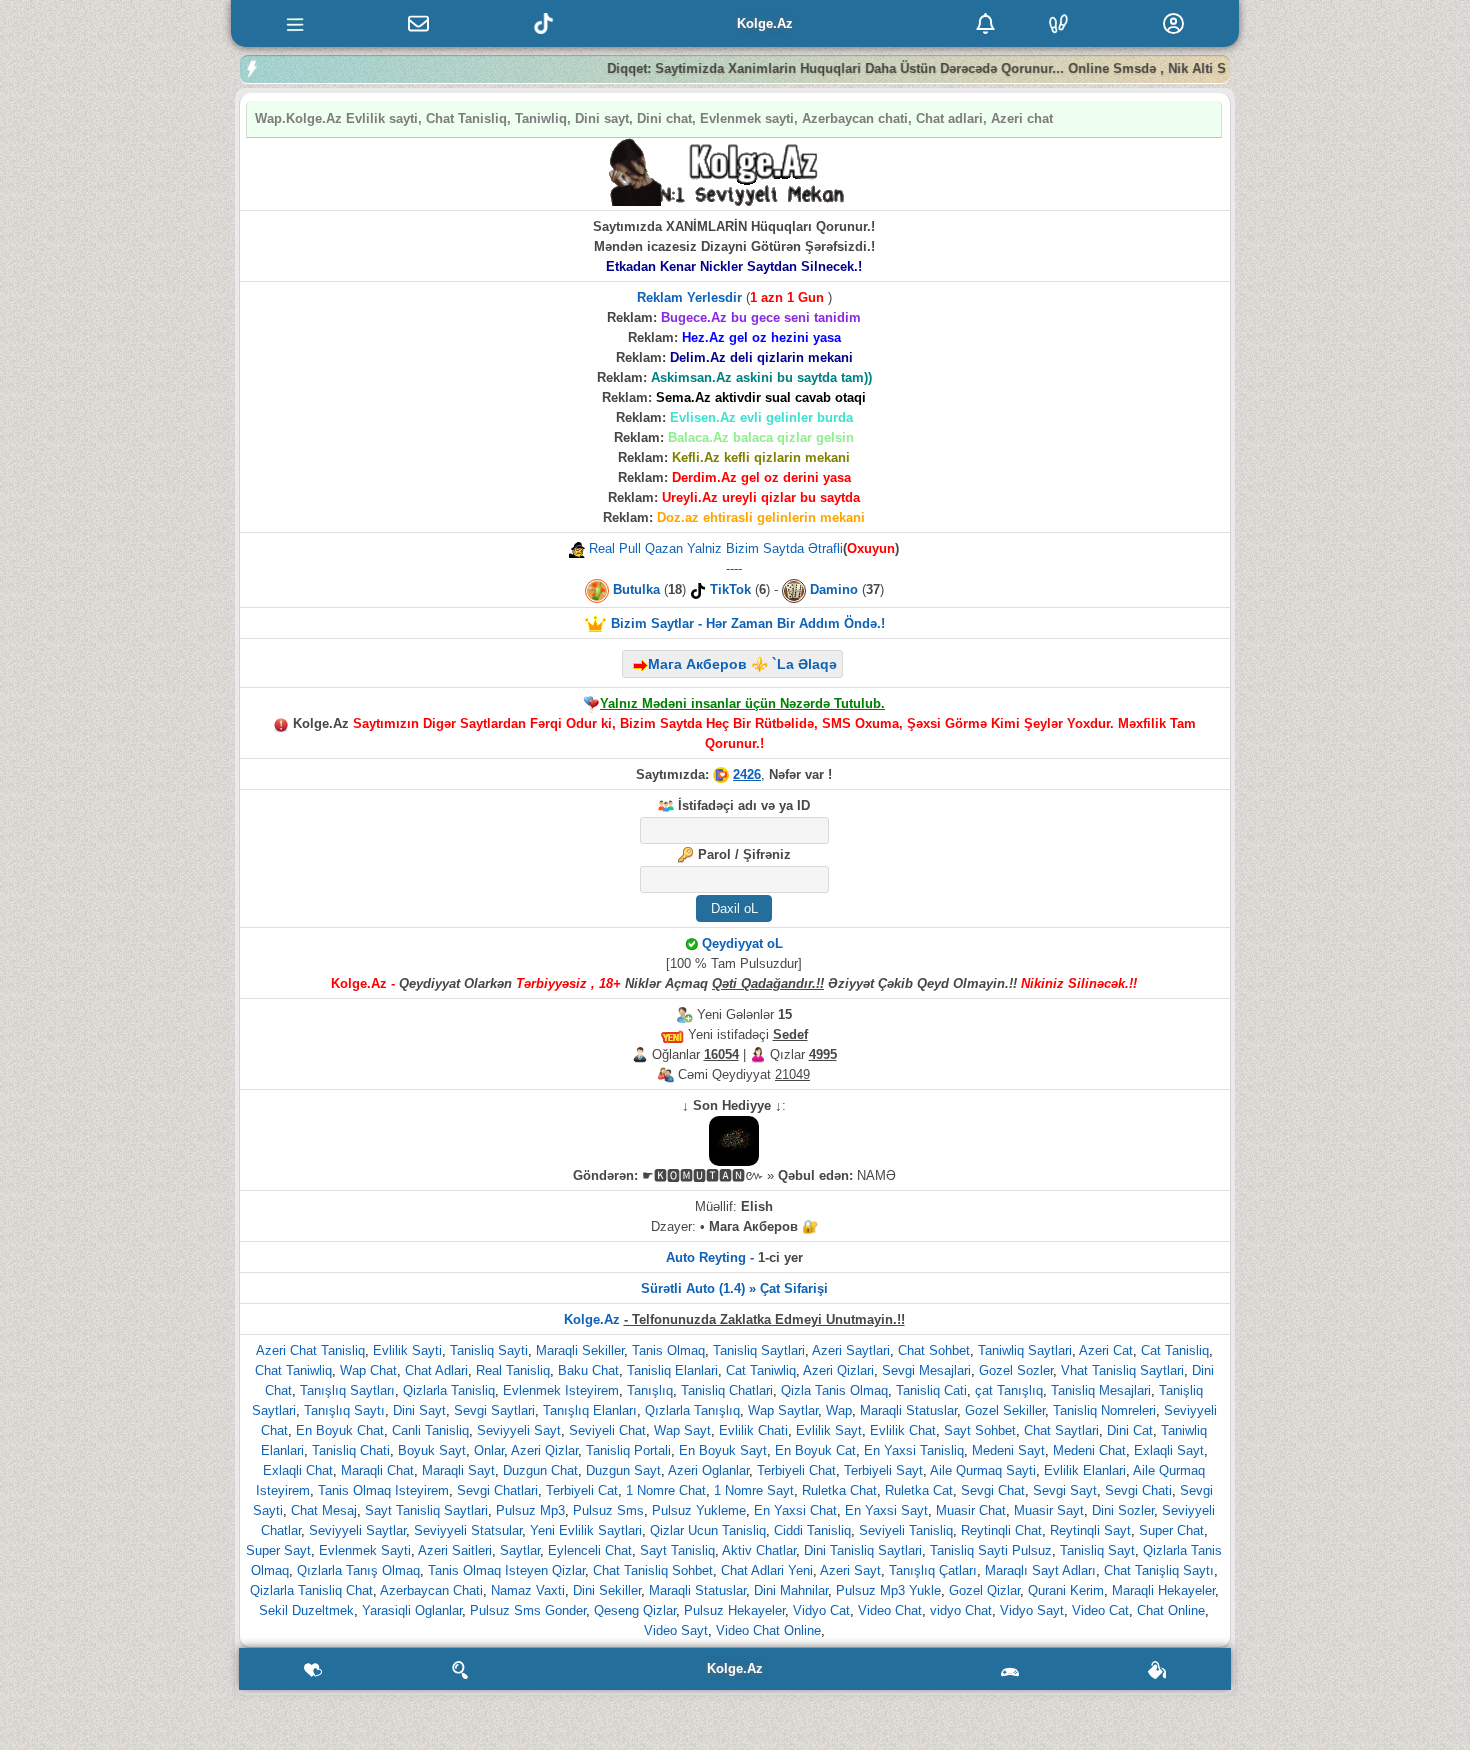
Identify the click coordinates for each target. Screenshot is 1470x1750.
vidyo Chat (961, 1610)
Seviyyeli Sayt (519, 1430)
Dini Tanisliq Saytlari (863, 1550)
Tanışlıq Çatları (933, 1570)
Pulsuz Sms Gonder (528, 1610)
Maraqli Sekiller (580, 1350)
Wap (839, 1410)
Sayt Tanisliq (677, 1550)
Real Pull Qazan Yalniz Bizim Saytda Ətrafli (714, 548)
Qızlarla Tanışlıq (692, 1410)
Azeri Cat (1106, 1350)
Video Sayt (676, 1630)
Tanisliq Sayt (1097, 1550)
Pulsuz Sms (608, 1510)
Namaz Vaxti (528, 1590)
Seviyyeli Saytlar (357, 1530)
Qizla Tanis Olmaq (834, 1390)
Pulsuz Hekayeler (734, 1610)
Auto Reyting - (710, 1257)
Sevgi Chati (1138, 1490)
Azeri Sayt (850, 1570)
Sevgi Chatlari (497, 1490)
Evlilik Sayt (829, 1430)
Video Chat (890, 1610)
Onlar (489, 1450)
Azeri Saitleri (455, 1550)
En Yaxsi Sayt (886, 1510)
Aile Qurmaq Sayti (983, 1470)
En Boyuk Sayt (723, 1450)
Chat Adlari (436, 1370)
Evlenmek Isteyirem (561, 1390)
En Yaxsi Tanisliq (914, 1450)
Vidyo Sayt (1032, 1610)
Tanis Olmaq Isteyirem (383, 1490)
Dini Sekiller (607, 1590)
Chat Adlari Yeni (767, 1570)
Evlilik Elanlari (1085, 1470)
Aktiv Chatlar (759, 1550)
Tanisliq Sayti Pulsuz (991, 1550)
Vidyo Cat (821, 1610)
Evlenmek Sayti (365, 1550)
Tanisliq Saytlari (759, 1350)
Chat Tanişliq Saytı (1159, 1570)
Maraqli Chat (377, 1470)
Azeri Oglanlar (708, 1470)
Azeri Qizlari (838, 1370)
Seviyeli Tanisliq (906, 1530)
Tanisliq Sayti (489, 1350)
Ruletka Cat (919, 1490)
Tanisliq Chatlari (727, 1390)
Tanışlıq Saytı (344, 1410)
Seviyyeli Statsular (468, 1530)
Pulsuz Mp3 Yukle (888, 1590)
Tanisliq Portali (628, 1450)
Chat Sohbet (934, 1350)
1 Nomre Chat (666, 1490)
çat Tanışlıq (1009, 1390)
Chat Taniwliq (293, 1370)
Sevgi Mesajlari (926, 1370)
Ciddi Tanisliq (812, 1530)
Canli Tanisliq (430, 1430)
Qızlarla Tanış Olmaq (358, 1570)
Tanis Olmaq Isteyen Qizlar (506, 1570)
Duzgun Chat (540, 1470)
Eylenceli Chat (590, 1550)
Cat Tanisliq (1175, 1350)
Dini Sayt (419, 1410)
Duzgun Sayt (623, 1470)
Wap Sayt (682, 1430)
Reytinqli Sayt (1090, 1530)
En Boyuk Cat (815, 1450)
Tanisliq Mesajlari (1101, 1390)
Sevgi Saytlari (494, 1410)
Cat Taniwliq (761, 1370)
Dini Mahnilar (791, 1590)
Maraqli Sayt (458, 1470)
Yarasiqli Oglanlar (412, 1610)
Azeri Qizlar (544, 1450)
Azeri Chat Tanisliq (310, 1350)
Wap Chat (368, 1370)
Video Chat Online (768, 1630)
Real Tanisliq (513, 1370)
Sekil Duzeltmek (306, 1610)
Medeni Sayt (1008, 1450)
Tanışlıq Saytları (347, 1390)
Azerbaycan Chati (431, 1590)
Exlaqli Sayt (1169, 1450)
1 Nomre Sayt (754, 1490)
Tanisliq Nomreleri (1104, 1410)
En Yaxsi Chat (795, 1510)
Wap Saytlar (783, 1410)
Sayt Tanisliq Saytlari (426, 1510)
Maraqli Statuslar (908, 1410)
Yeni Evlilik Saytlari (586, 1530)
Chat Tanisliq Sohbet (653, 1570)
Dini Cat (1130, 1430)
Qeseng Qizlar (635, 1610)
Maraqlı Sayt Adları (1040, 1570)
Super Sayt (278, 1550)
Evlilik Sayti (407, 1350)
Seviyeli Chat (607, 1430)
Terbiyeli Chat (796, 1470)
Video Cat (1100, 1610)
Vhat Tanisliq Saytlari (1122, 1370)
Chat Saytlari (1061, 1430)
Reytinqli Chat (1001, 1530)
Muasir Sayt (1049, 1510)
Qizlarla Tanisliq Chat (311, 1590)
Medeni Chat (1089, 1450)
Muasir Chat (971, 1510)
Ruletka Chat (839, 1490)
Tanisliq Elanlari (672, 1370)
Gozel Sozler (1016, 1370)
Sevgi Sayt (1065, 1490)
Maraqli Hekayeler (1163, 1590)
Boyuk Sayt (432, 1450)
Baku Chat (588, 1370)
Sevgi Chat (993, 1490)
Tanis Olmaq (668, 1350)
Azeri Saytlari (851, 1350)
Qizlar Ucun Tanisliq (708, 1530)
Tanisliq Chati (351, 1450)
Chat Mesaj (324, 1510)
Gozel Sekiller (1005, 1410)
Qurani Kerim (1066, 1590)
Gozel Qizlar (984, 1590)
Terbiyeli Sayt (883, 1470)
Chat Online (1171, 1610)
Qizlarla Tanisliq (449, 1390)
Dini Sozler (1123, 1510)
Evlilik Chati (753, 1430)
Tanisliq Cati (931, 1390)
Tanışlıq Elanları (590, 1410)
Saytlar (520, 1550)
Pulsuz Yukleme (699, 1510)
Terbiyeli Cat (582, 1490)
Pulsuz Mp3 (530, 1510)
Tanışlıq (650, 1390)
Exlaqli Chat (298, 1470)
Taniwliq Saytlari (1025, 1350)
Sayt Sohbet (980, 1430)
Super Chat (1171, 1530)
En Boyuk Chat (340, 1430)
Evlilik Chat (903, 1430)
